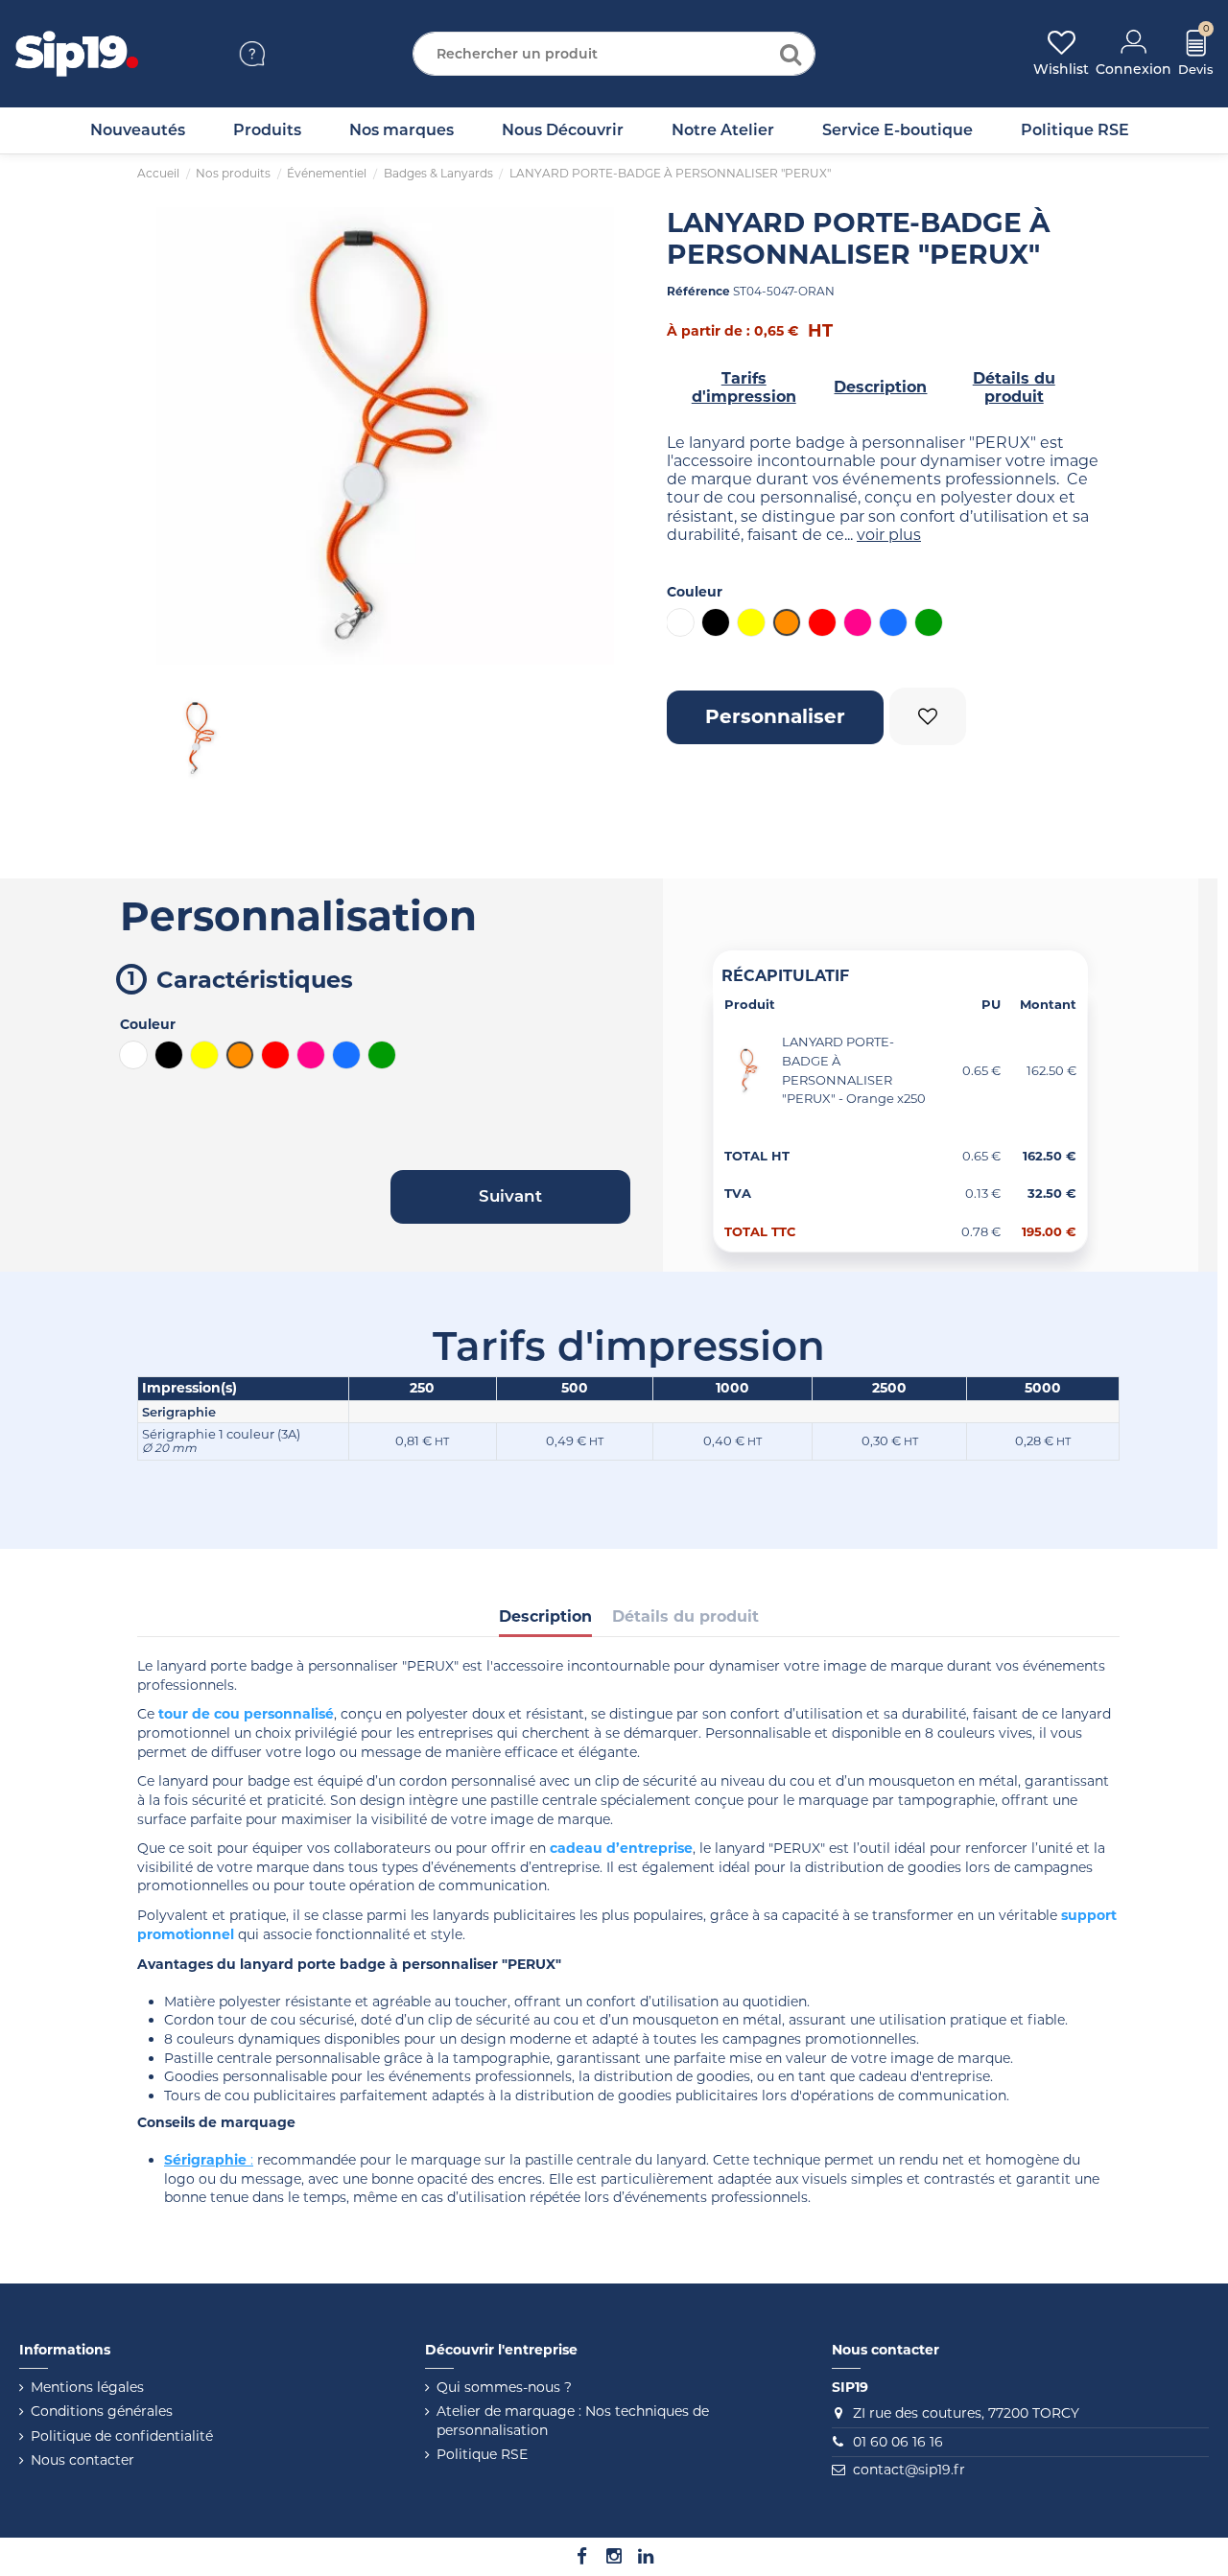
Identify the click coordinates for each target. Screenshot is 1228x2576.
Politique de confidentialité (122, 2436)
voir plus (889, 535)
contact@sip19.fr (909, 2470)
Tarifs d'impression (744, 388)
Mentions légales (87, 2387)
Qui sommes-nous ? (504, 2387)
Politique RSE (482, 2454)
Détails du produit (1014, 388)
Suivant (510, 1196)
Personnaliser (775, 716)
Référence (698, 291)
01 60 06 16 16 (898, 2442)
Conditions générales (102, 2411)
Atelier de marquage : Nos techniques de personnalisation (573, 2421)
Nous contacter (83, 2460)
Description (880, 387)
